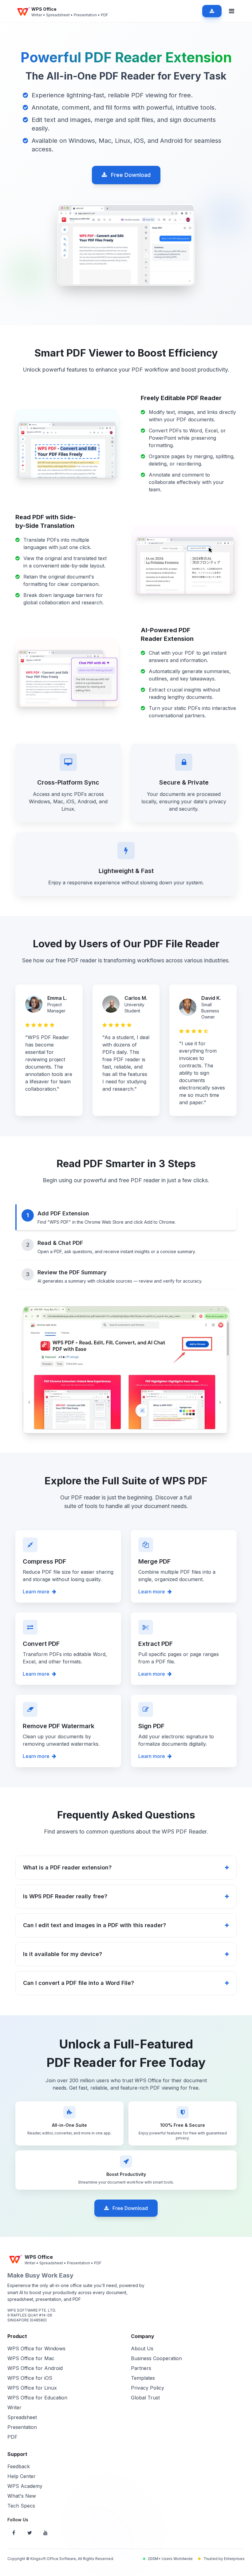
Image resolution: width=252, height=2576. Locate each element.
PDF (12, 2437)
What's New (22, 2496)
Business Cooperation (156, 2358)
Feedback (19, 2466)
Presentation (22, 2427)
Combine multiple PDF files (170, 1572)
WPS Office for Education (37, 2398)
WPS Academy (25, 2486)
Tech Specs (21, 2506)
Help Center (22, 2476)
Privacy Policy (148, 2388)
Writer (14, 2407)
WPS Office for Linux (32, 2388)
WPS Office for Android (35, 2368)
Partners (141, 2368)
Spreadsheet (22, 2417)
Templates (143, 2378)
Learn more (36, 1592)
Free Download (130, 175)
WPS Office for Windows (36, 2348)
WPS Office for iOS (30, 2378)
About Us (142, 2348)
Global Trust (145, 2398)
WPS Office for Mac (31, 2358)
